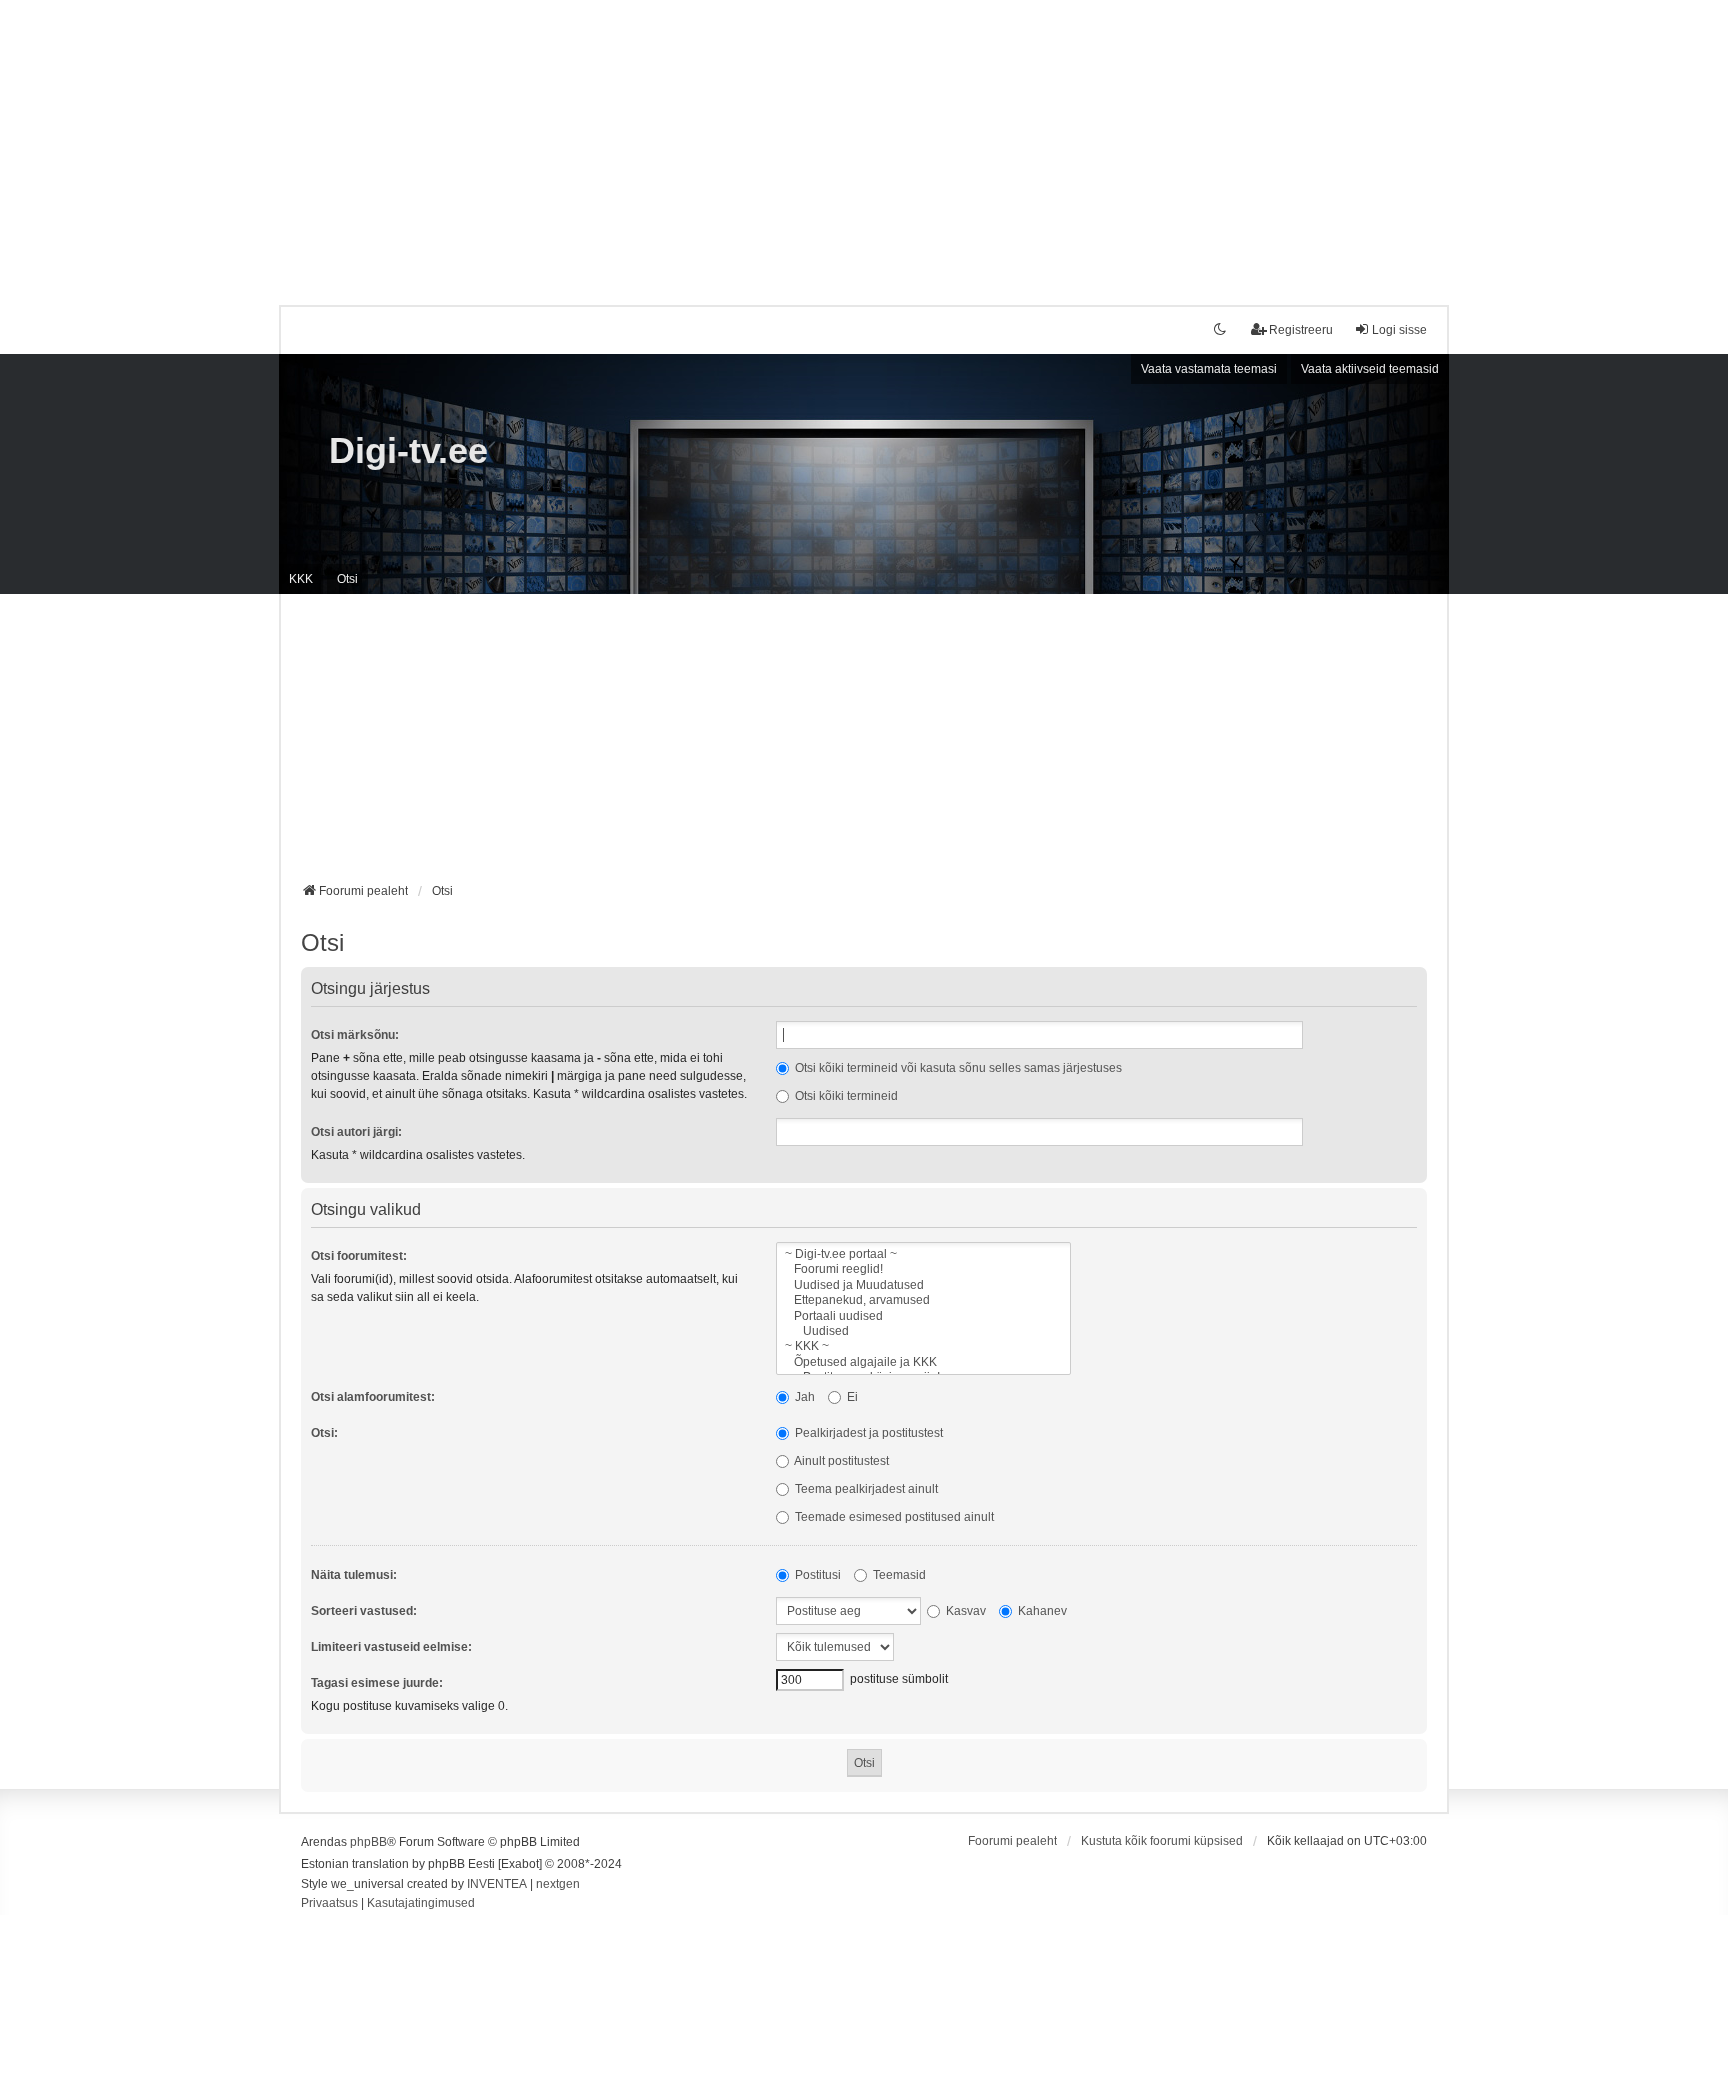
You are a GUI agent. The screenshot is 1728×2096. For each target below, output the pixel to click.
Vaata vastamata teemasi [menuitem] (1209, 369)
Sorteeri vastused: (364, 1611)
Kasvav (964, 1611)
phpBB (368, 1842)
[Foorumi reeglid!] (923, 1269)
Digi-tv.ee (408, 450)
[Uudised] (923, 1331)
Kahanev (1041, 1611)
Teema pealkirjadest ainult (865, 1489)
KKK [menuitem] (301, 579)
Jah (803, 1397)
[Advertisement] (864, 140)
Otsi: (324, 1433)
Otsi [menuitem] (347, 579)
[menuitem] (329, 1904)
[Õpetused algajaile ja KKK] (923, 1362)
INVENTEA (497, 1884)
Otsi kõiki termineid (845, 1096)
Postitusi (816, 1575)
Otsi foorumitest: (359, 1256)
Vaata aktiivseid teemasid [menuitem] (1370, 369)
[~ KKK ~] (923, 1346)
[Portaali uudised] (923, 1316)
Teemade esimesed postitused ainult (893, 1517)
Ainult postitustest (840, 1461)
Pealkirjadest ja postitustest (867, 1433)
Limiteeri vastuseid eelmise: (391, 1647)
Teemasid (898, 1575)
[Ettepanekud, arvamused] (923, 1300)
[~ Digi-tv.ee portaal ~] (923, 1254)
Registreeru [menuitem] (1301, 330)
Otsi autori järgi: (356, 1132)
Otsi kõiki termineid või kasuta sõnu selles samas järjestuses (957, 1068)
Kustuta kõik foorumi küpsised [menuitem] (1162, 1841)
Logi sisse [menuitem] (1399, 330)
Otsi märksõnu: (355, 1035)
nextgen (558, 1884)
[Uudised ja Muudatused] (923, 1285)
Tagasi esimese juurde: (377, 1683)
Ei (851, 1397)
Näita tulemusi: (354, 1575)
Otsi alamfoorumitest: (373, 1397)
